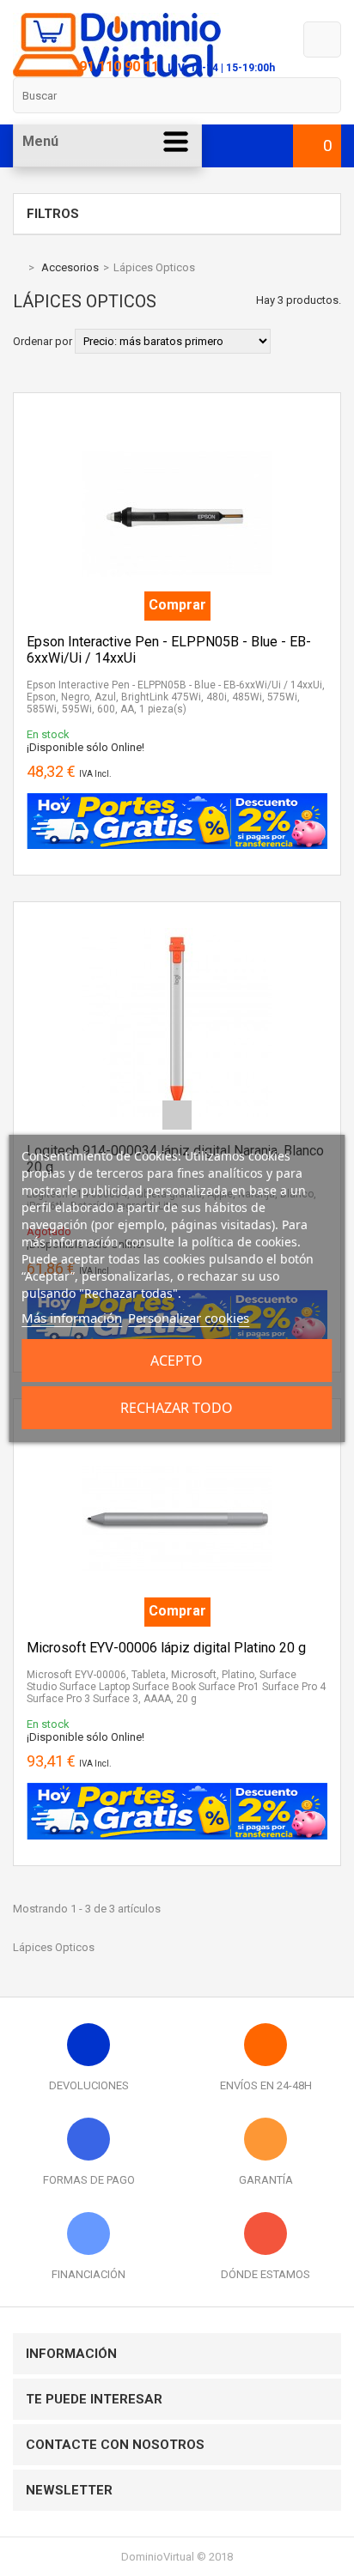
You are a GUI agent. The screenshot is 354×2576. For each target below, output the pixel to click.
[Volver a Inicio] (17, 267)
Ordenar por (43, 341)
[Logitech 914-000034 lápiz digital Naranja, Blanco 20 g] (177, 921)
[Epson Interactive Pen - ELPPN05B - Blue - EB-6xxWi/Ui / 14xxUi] (177, 412)
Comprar (177, 605)
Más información (72, 1318)
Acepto (177, 1361)
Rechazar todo (177, 1408)
